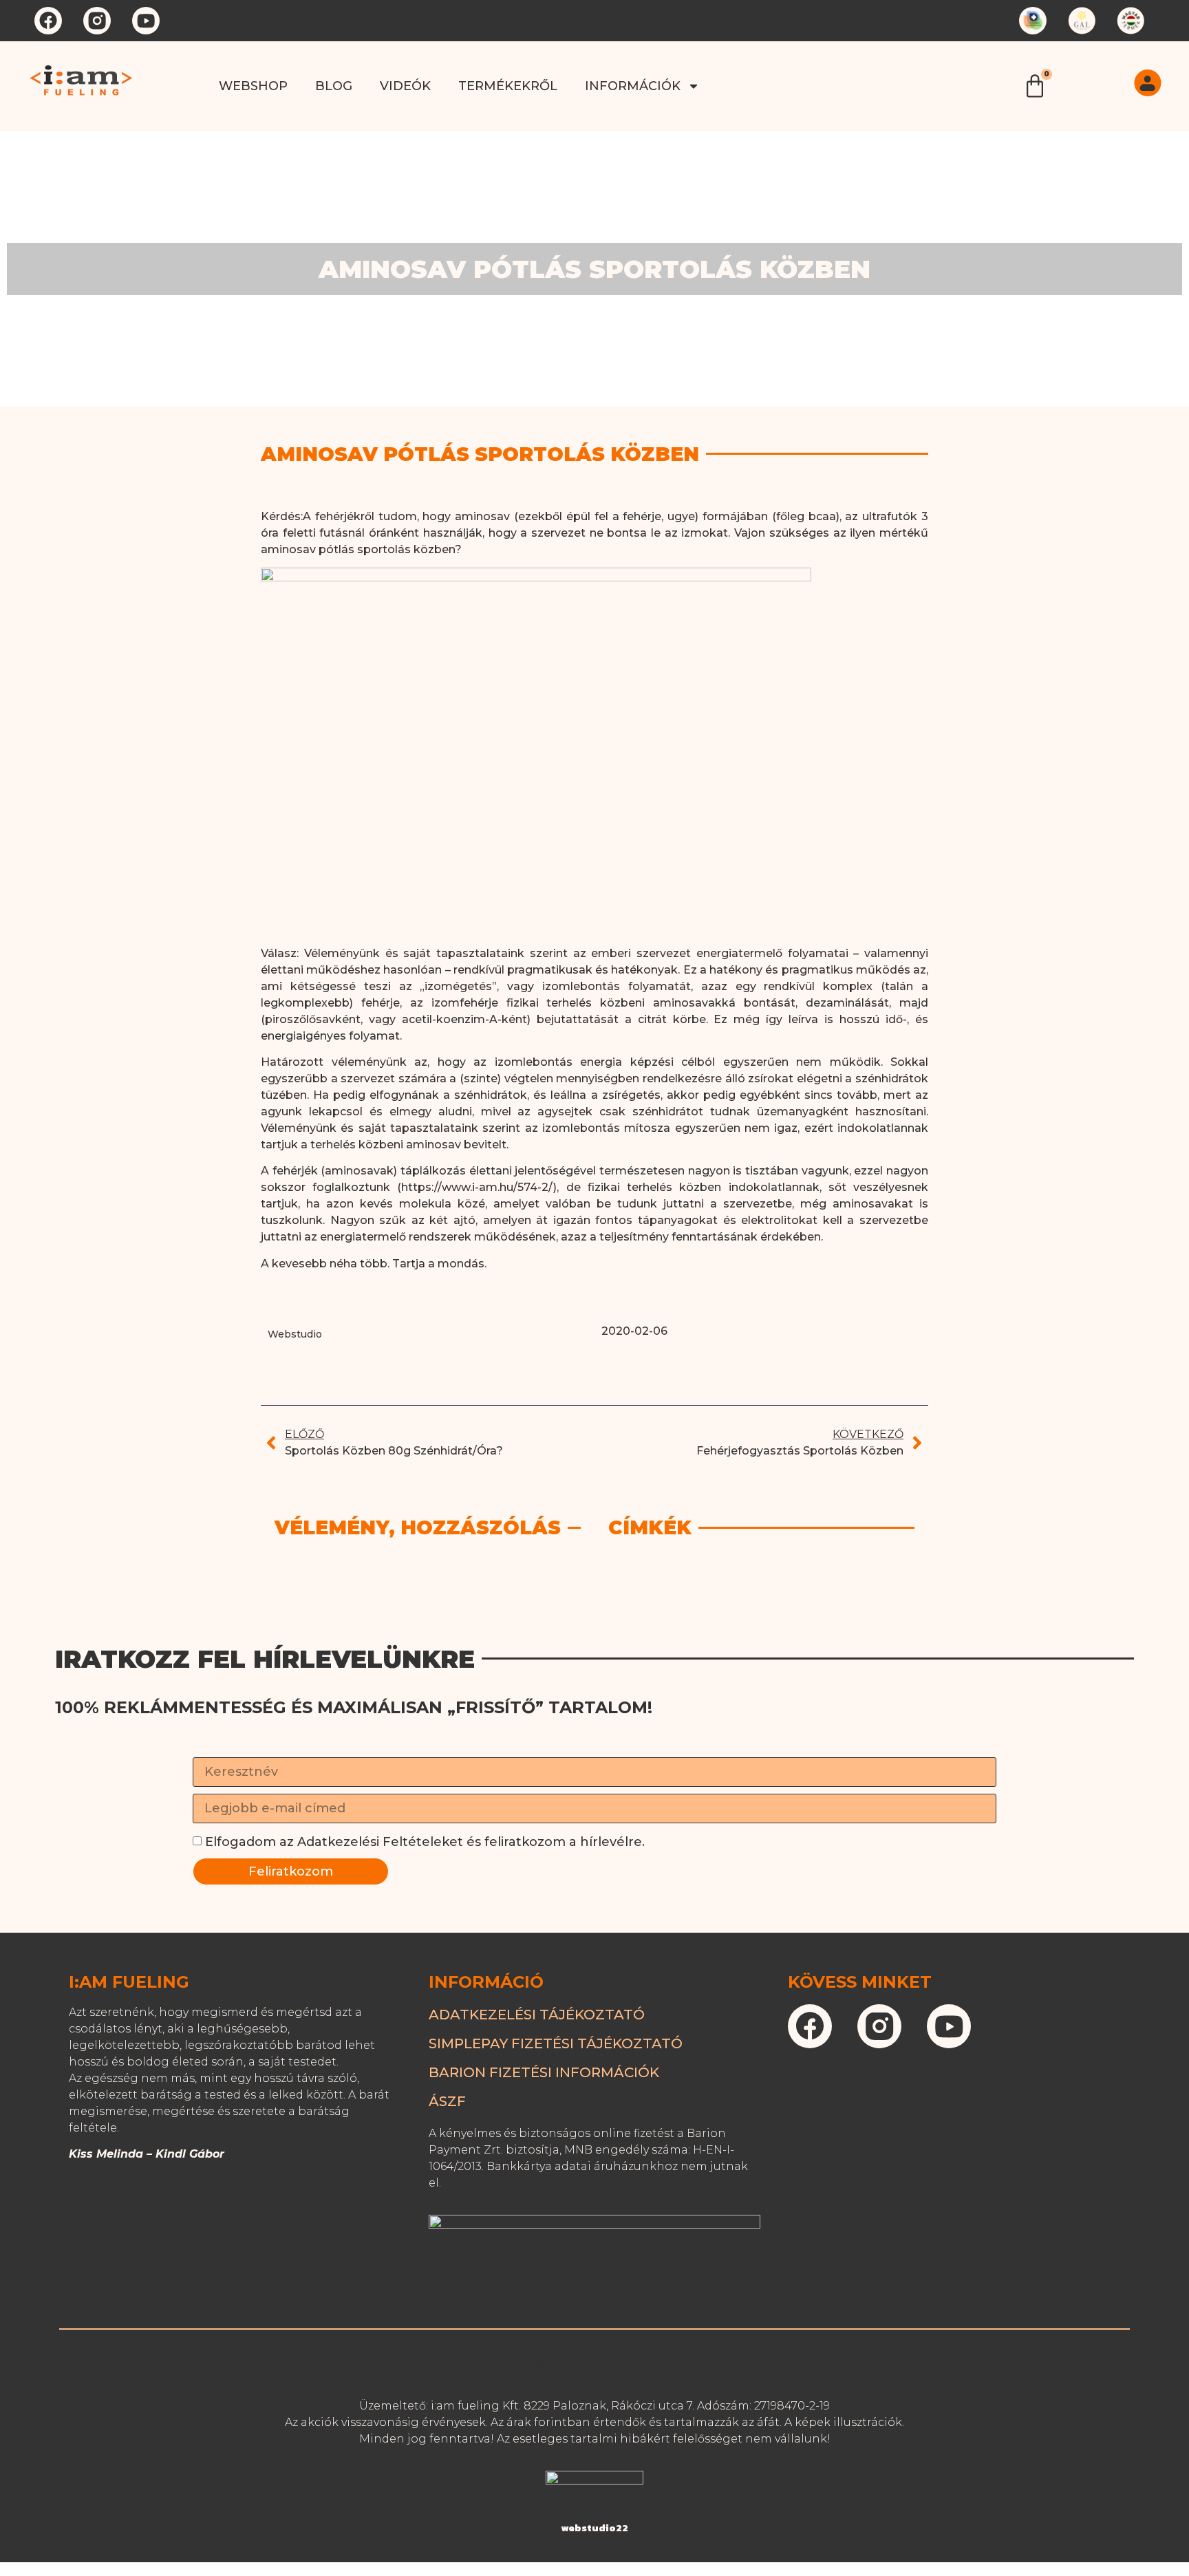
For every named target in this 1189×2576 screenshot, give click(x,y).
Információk (633, 86)
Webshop (253, 86)
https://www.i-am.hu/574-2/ (477, 1187)
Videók (405, 86)
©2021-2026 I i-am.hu (594, 2365)
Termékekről (508, 86)
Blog (334, 86)
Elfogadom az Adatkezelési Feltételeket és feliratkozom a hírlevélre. (425, 1842)
